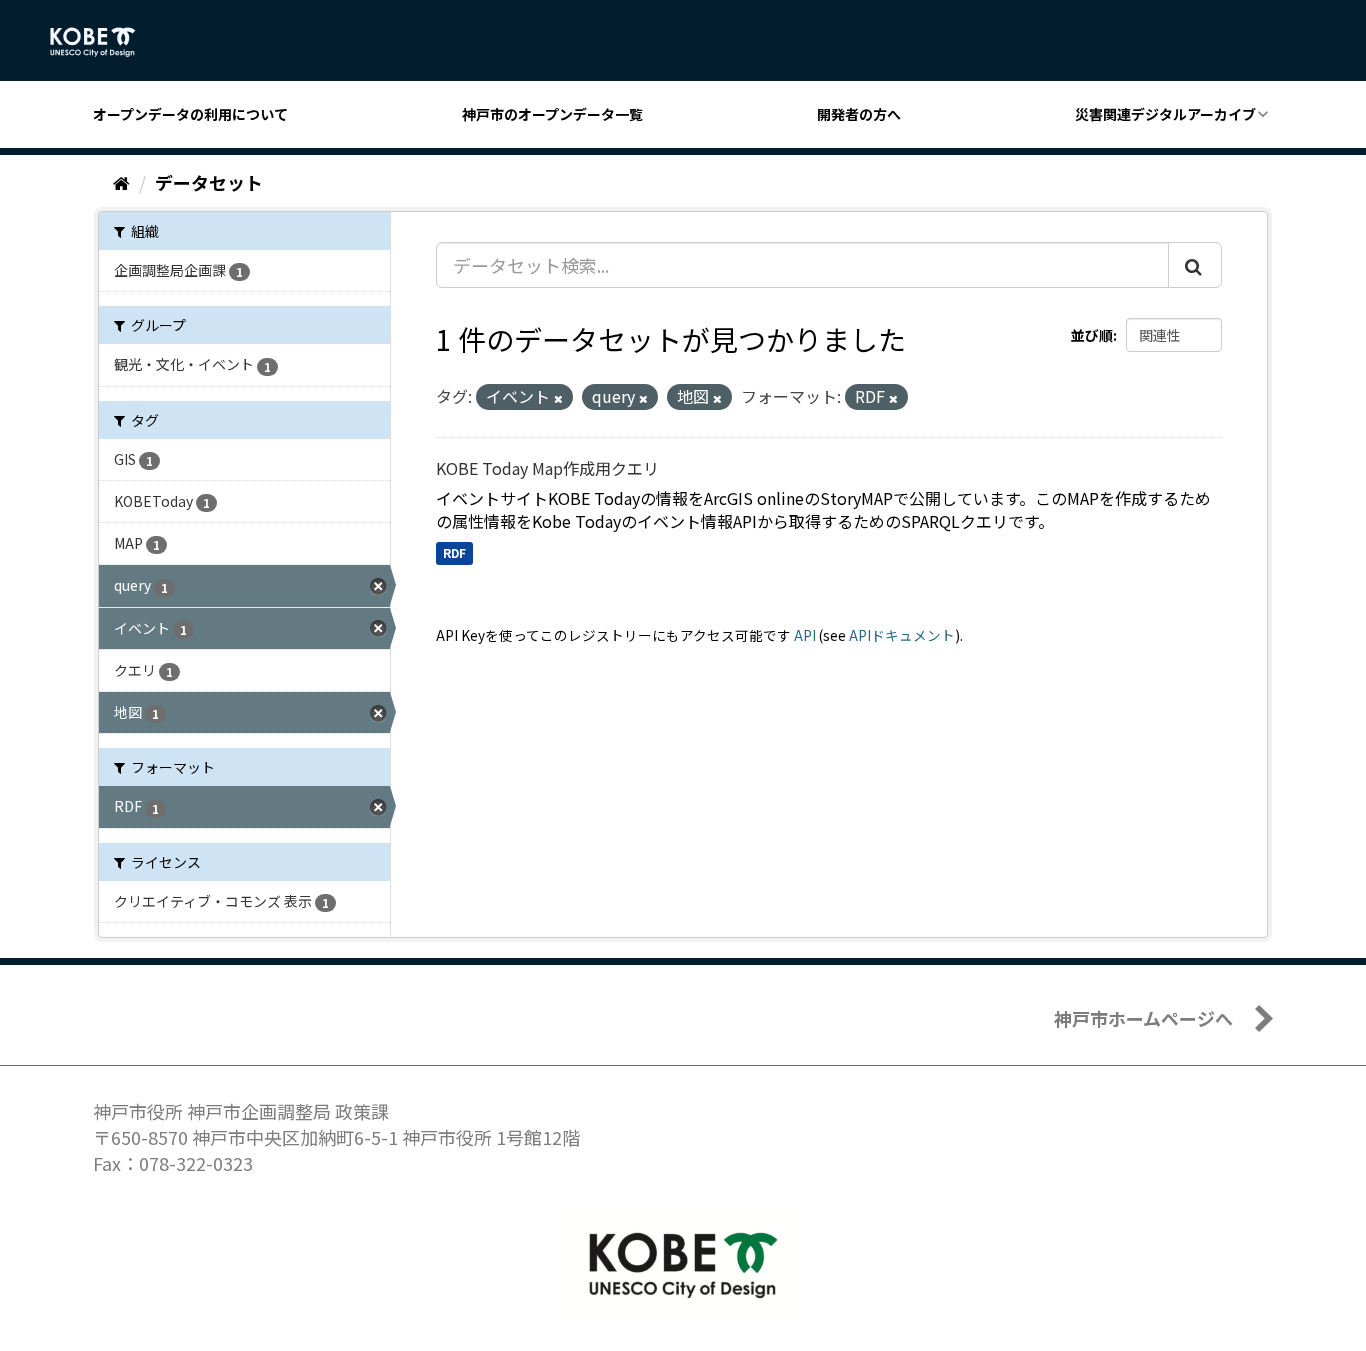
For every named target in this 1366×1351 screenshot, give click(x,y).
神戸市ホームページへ (1143, 1018)
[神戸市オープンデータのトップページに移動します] (103, 42)
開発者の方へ (859, 114)
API (805, 635)
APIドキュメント (902, 635)
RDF (454, 552)
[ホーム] (121, 182)
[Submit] (1195, 265)
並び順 (1092, 335)
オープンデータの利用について (190, 114)
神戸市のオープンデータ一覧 (552, 114)
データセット (209, 182)
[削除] (558, 398)
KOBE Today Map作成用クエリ (547, 468)
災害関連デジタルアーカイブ (1165, 114)
